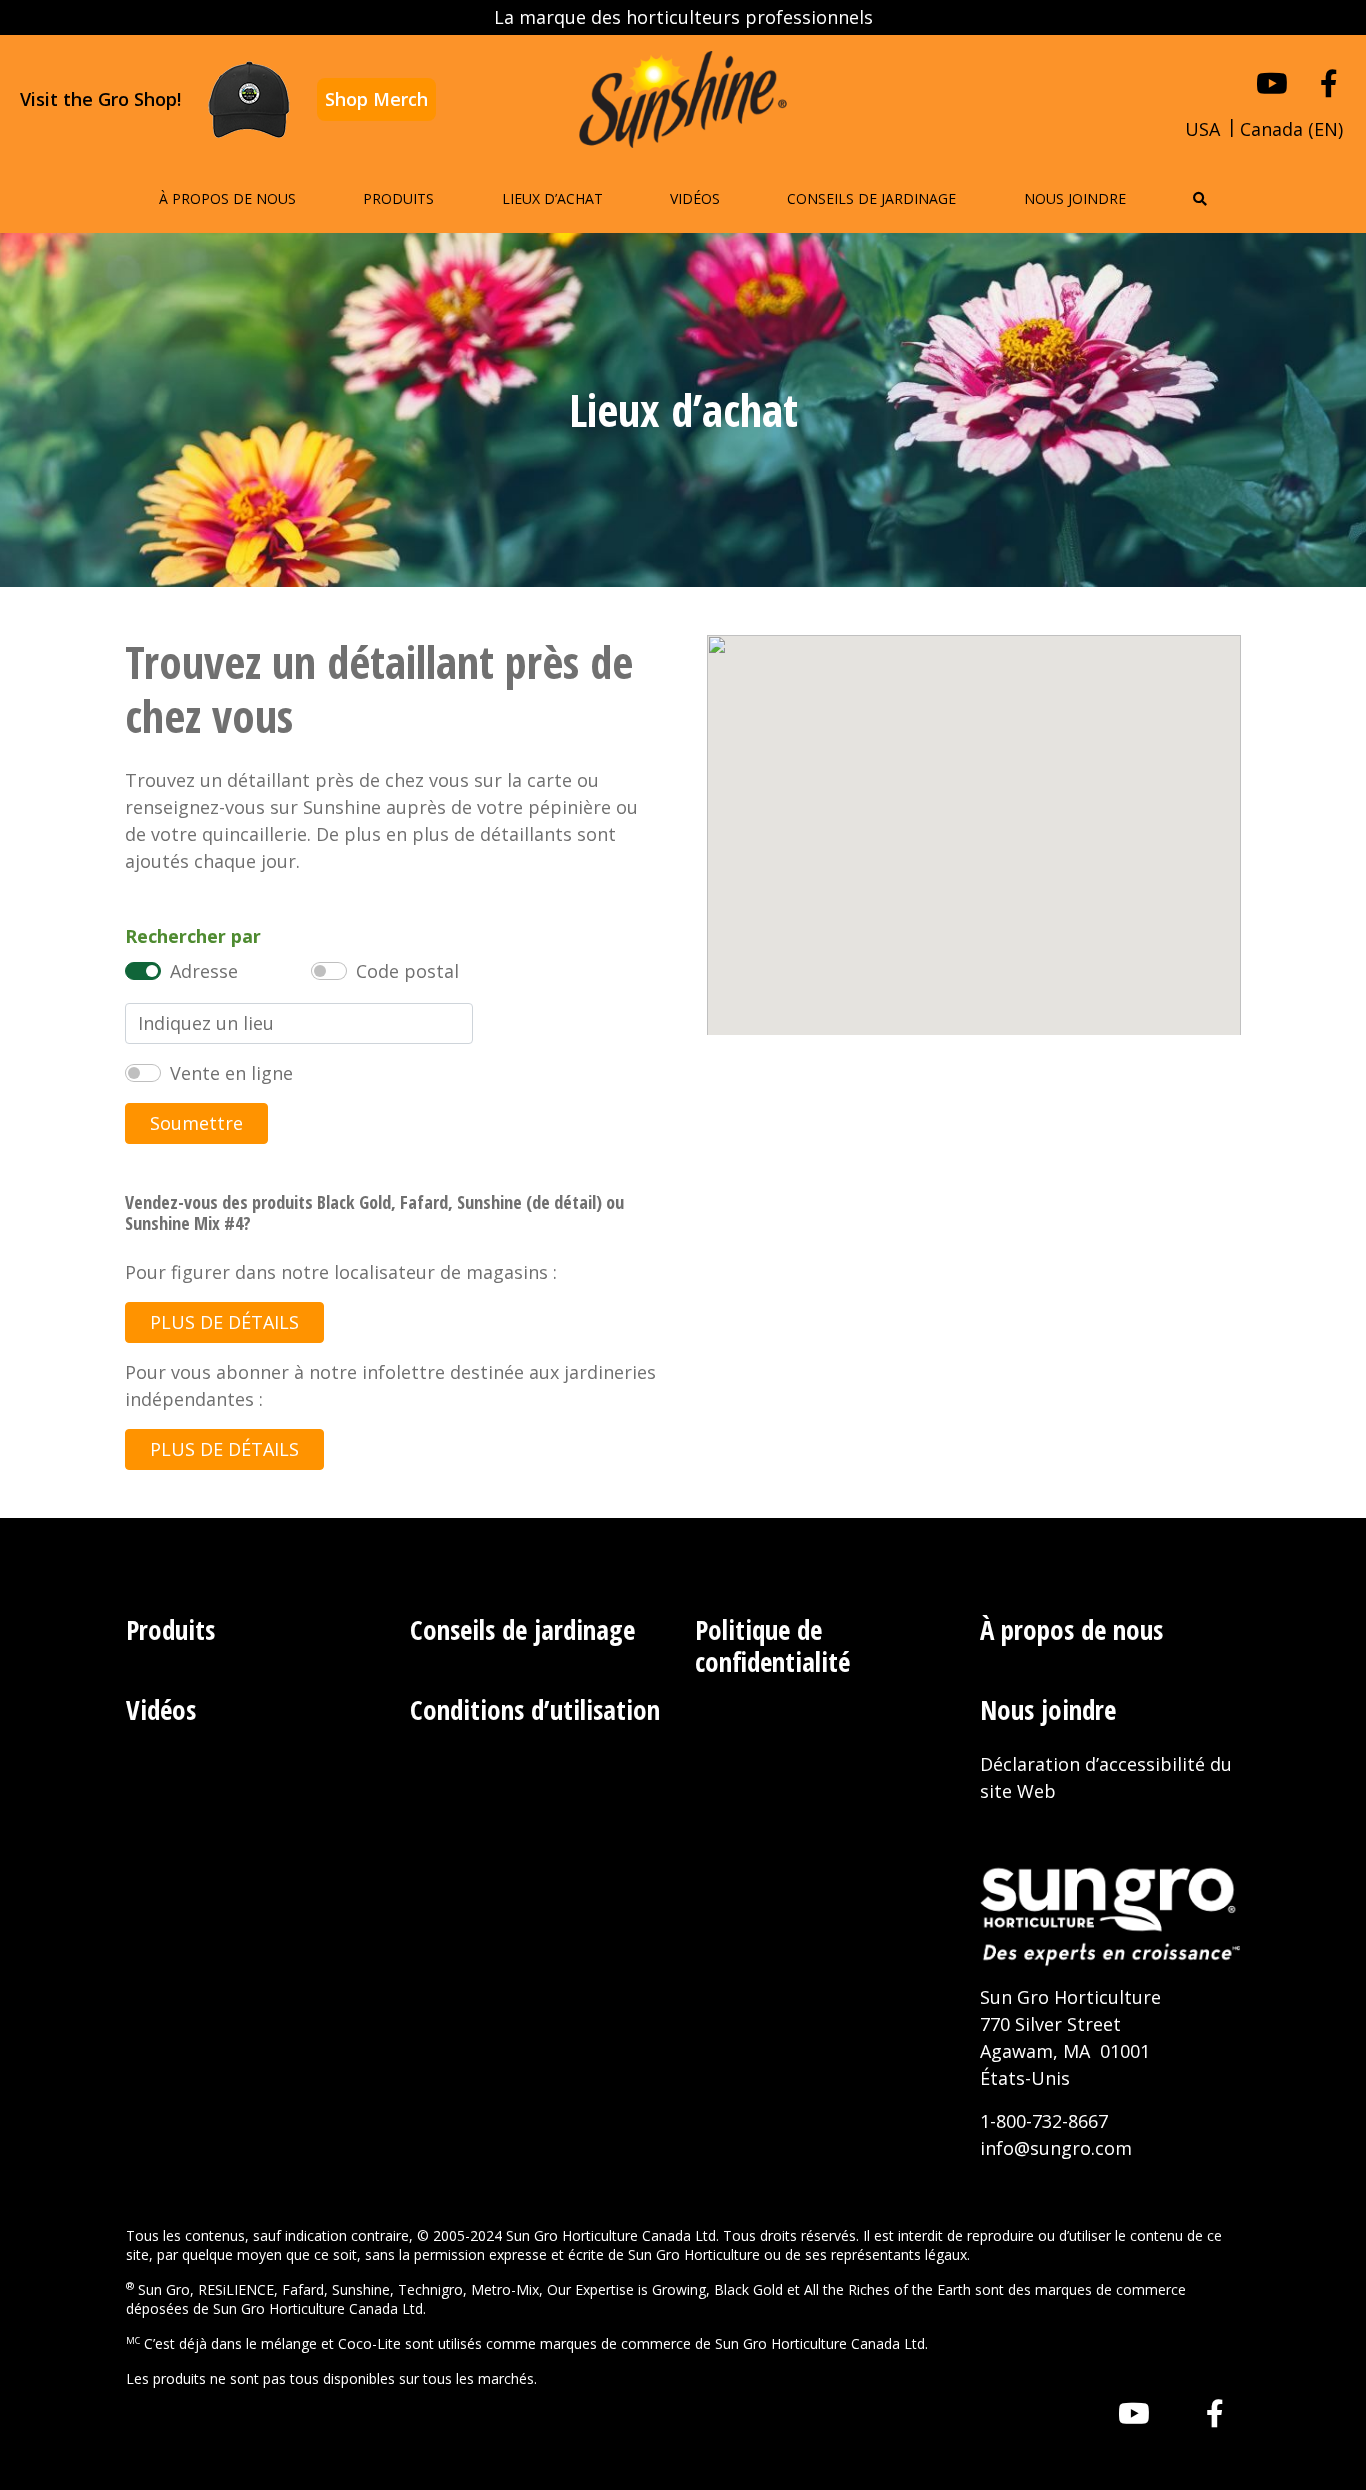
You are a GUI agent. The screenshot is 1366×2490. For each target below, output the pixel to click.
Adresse (204, 971)
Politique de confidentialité (772, 1645)
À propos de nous (227, 198)
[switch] (143, 971)
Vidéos (695, 198)
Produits (398, 198)
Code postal (407, 971)
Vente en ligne (231, 1073)
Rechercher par (193, 936)
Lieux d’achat (552, 198)
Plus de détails (224, 1322)
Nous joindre (1075, 198)
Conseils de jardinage (871, 198)
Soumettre (196, 1123)
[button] (1200, 198)
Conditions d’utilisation (535, 1709)
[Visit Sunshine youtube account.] (1272, 83)
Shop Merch (376, 99)
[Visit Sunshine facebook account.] (1329, 83)
